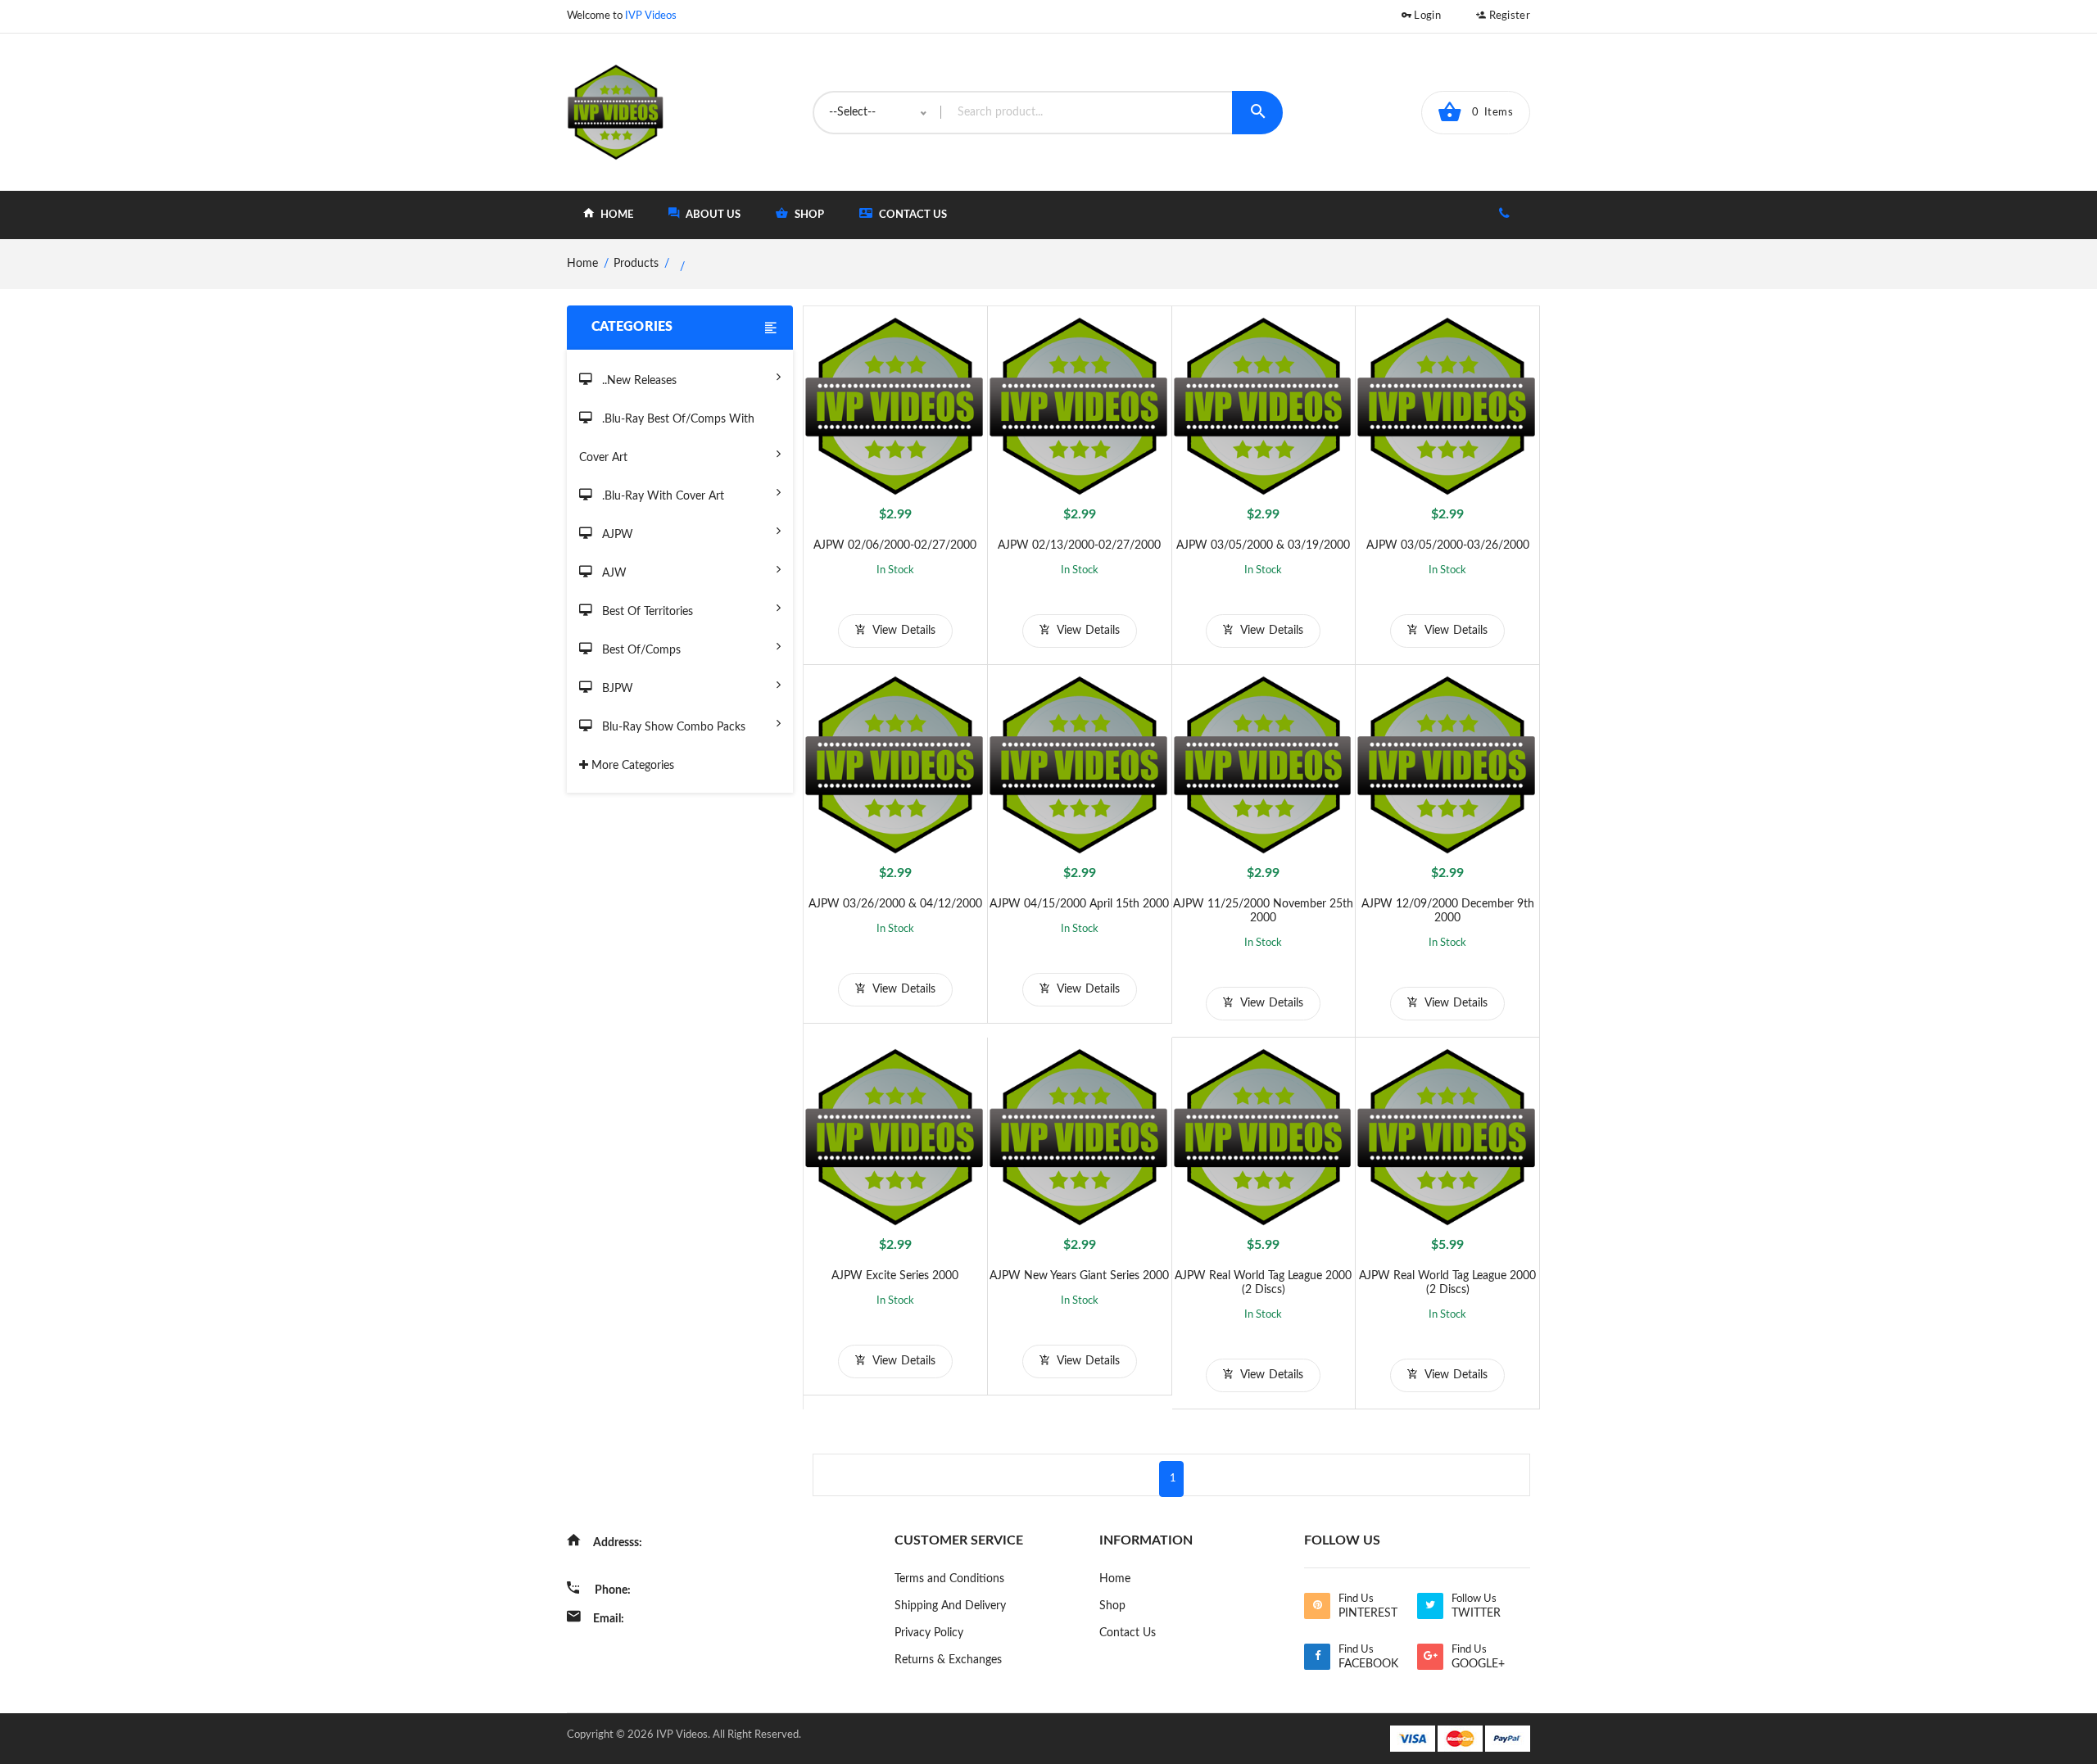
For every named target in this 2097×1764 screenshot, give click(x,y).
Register (1508, 16)
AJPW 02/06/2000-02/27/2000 (895, 545)
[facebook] (1317, 1657)
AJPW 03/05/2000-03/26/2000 (1448, 545)
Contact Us (912, 215)
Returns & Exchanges (948, 1660)
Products (636, 264)
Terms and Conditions (949, 1579)
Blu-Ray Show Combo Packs (672, 727)
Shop (1112, 1606)
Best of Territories (646, 612)
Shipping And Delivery (950, 1606)
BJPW (616, 689)
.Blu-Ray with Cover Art (661, 496)
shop (808, 215)
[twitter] (1430, 1606)
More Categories (631, 766)
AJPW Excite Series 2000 (895, 1276)
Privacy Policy (929, 1633)
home (616, 215)
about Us (712, 215)
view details (902, 631)
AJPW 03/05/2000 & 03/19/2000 (1263, 545)
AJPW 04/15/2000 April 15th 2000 (1079, 904)
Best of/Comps (640, 650)
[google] (1430, 1657)
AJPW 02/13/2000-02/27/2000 (1079, 545)
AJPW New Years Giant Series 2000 (1079, 1276)
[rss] (1317, 1606)
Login (1426, 16)
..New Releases (638, 381)
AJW (613, 573)
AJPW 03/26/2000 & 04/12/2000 (895, 904)
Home (1115, 1579)
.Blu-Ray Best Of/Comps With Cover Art (667, 439)
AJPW (616, 535)
